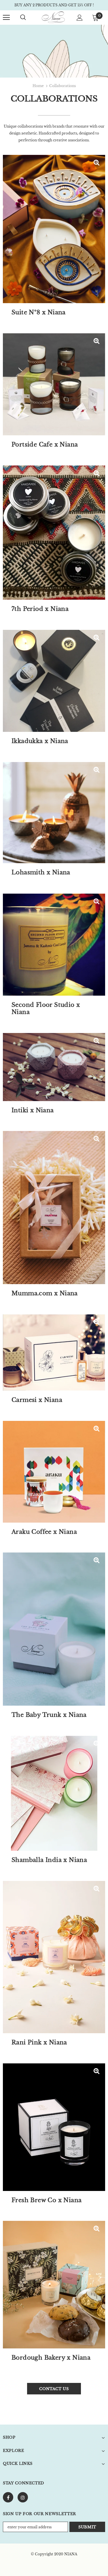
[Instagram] (23, 2497)
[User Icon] (80, 18)
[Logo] (53, 17)
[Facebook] (8, 2497)
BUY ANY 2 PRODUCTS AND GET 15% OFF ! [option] (54, 5)
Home (38, 86)
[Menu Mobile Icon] (6, 18)
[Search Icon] (23, 18)
